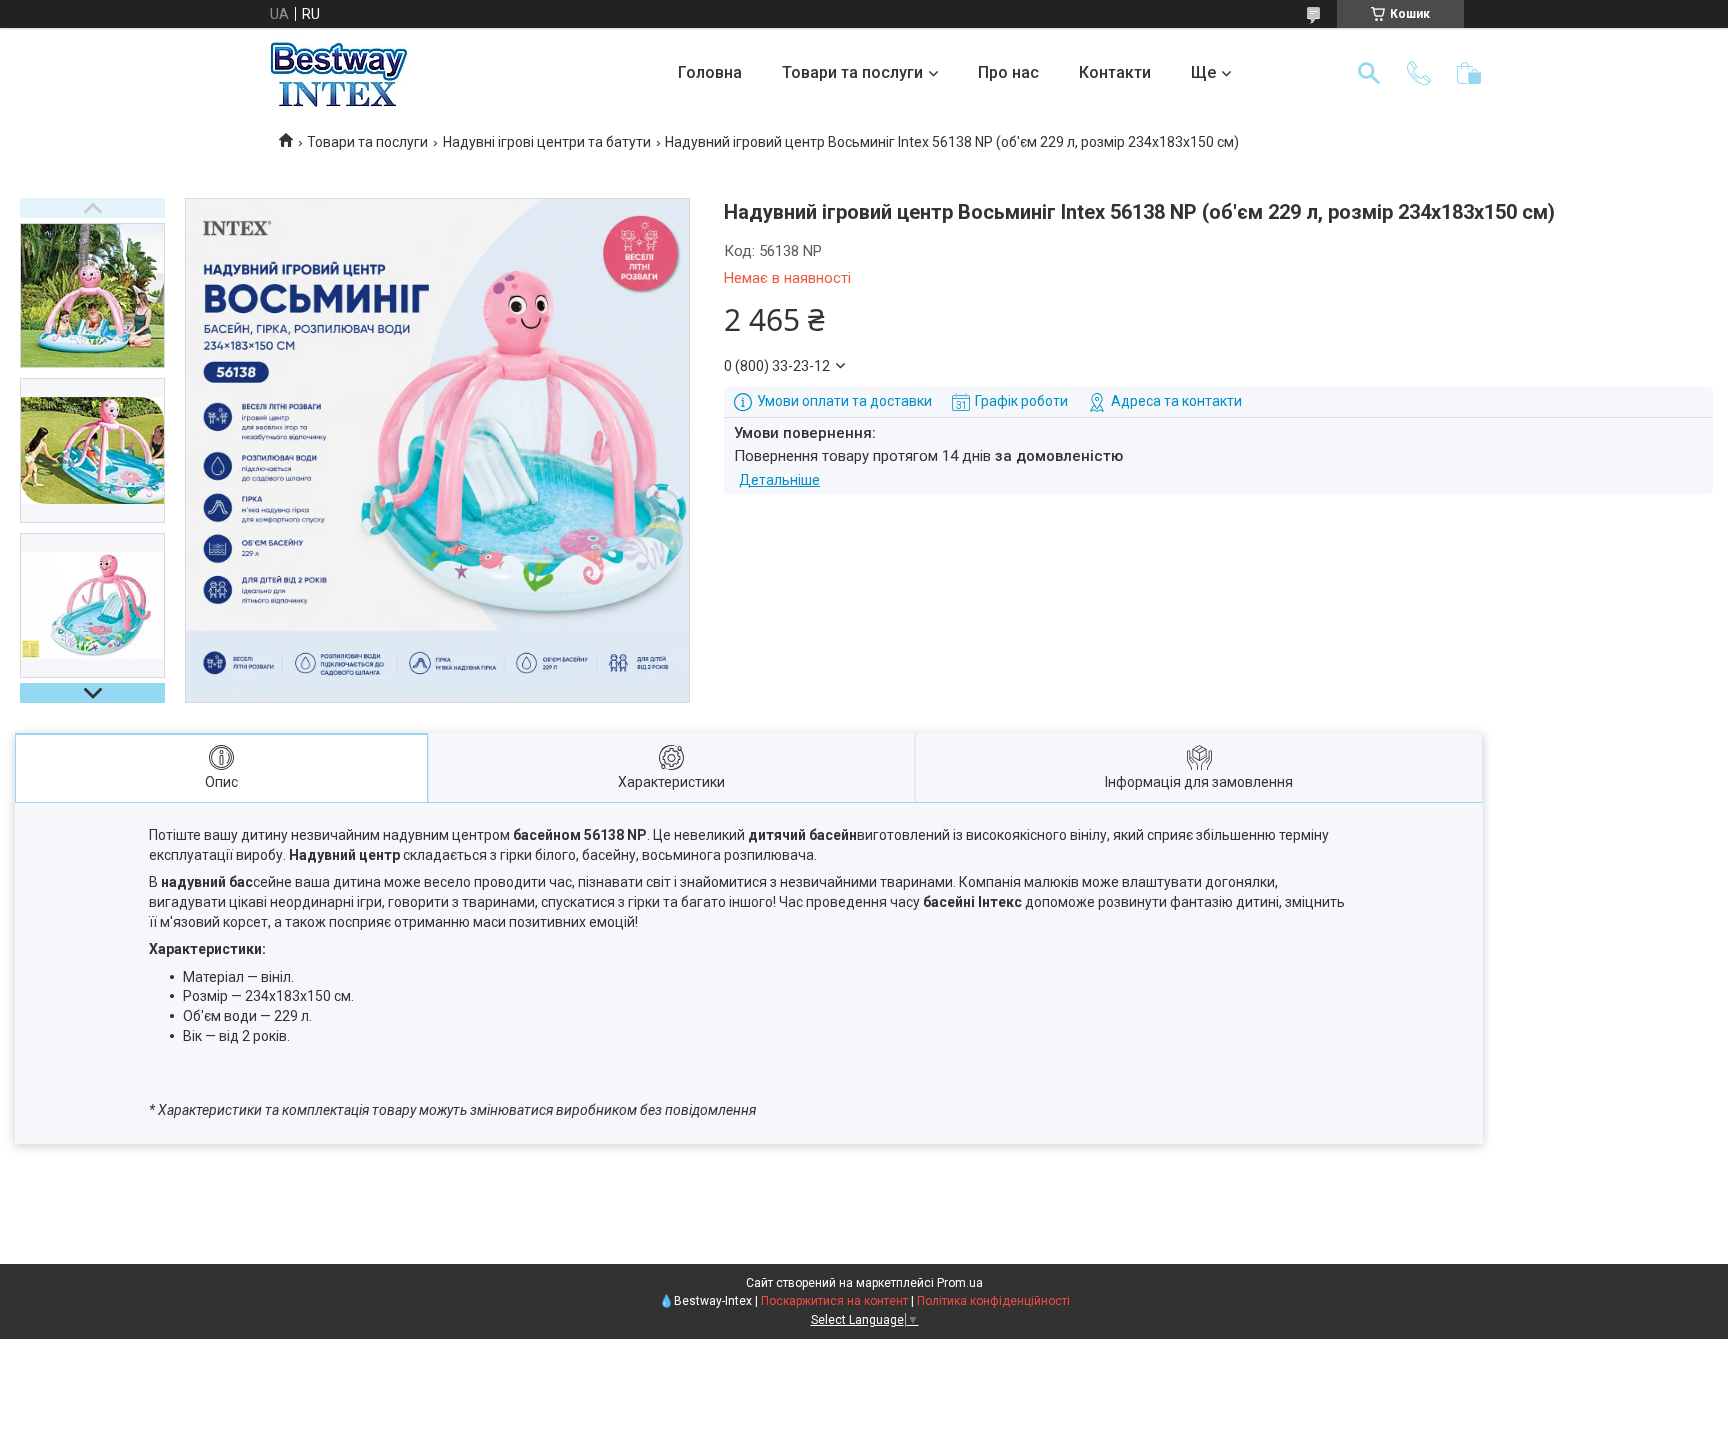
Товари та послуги (852, 72)
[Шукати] (1369, 73)
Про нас (1008, 72)
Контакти (1115, 72)
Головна (710, 72)
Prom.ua (960, 1283)
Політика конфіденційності (993, 1301)
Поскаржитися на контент (834, 1301)
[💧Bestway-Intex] (339, 73)
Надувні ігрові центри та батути (547, 142)
